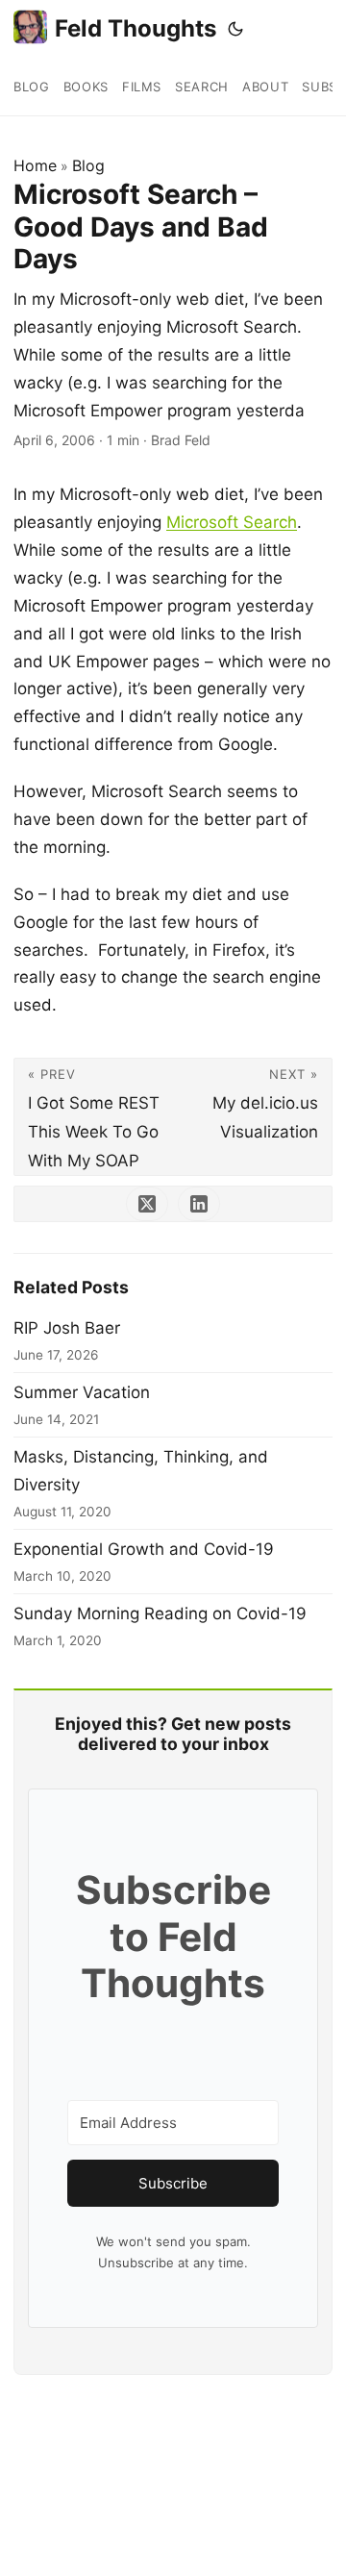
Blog (88, 165)
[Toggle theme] (235, 29)
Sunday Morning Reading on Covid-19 (160, 1613)
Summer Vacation (82, 1392)
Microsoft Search (232, 522)
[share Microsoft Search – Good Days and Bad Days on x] (147, 1204)
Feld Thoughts (136, 28)
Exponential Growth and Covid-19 (144, 1549)
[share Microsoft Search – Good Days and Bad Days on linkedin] (199, 1204)
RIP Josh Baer (67, 1328)
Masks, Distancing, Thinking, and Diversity (141, 1471)
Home (35, 165)
